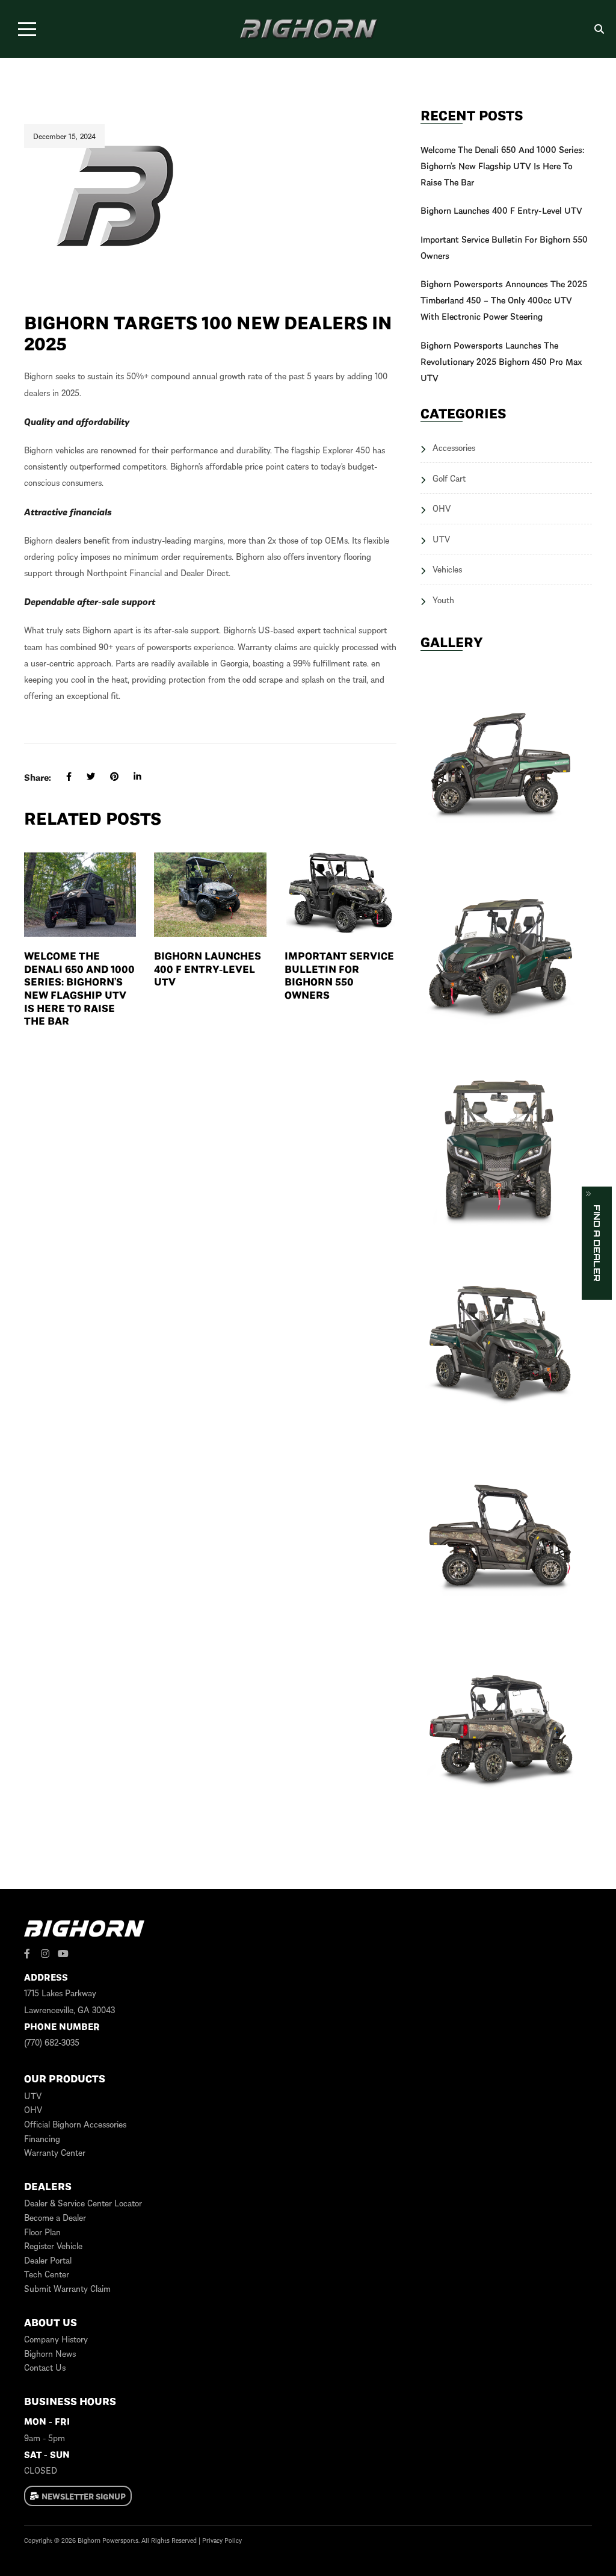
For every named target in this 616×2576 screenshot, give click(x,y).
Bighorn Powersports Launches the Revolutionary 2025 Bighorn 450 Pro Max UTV (501, 361)
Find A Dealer (597, 1243)
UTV (441, 539)
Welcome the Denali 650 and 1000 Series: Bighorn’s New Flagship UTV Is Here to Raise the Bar (79, 988)
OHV (442, 508)
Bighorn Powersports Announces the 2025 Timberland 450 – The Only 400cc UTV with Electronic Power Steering (504, 300)
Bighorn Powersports (108, 2540)
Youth (443, 600)
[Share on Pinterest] (107, 777)
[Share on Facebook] (61, 777)
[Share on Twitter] (83, 777)
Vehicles (447, 569)
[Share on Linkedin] (130, 777)
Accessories (454, 447)
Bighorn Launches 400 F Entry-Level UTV (208, 968)
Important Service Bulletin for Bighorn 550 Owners (339, 975)
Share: (38, 777)
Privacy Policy (222, 2540)
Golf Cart (449, 478)
